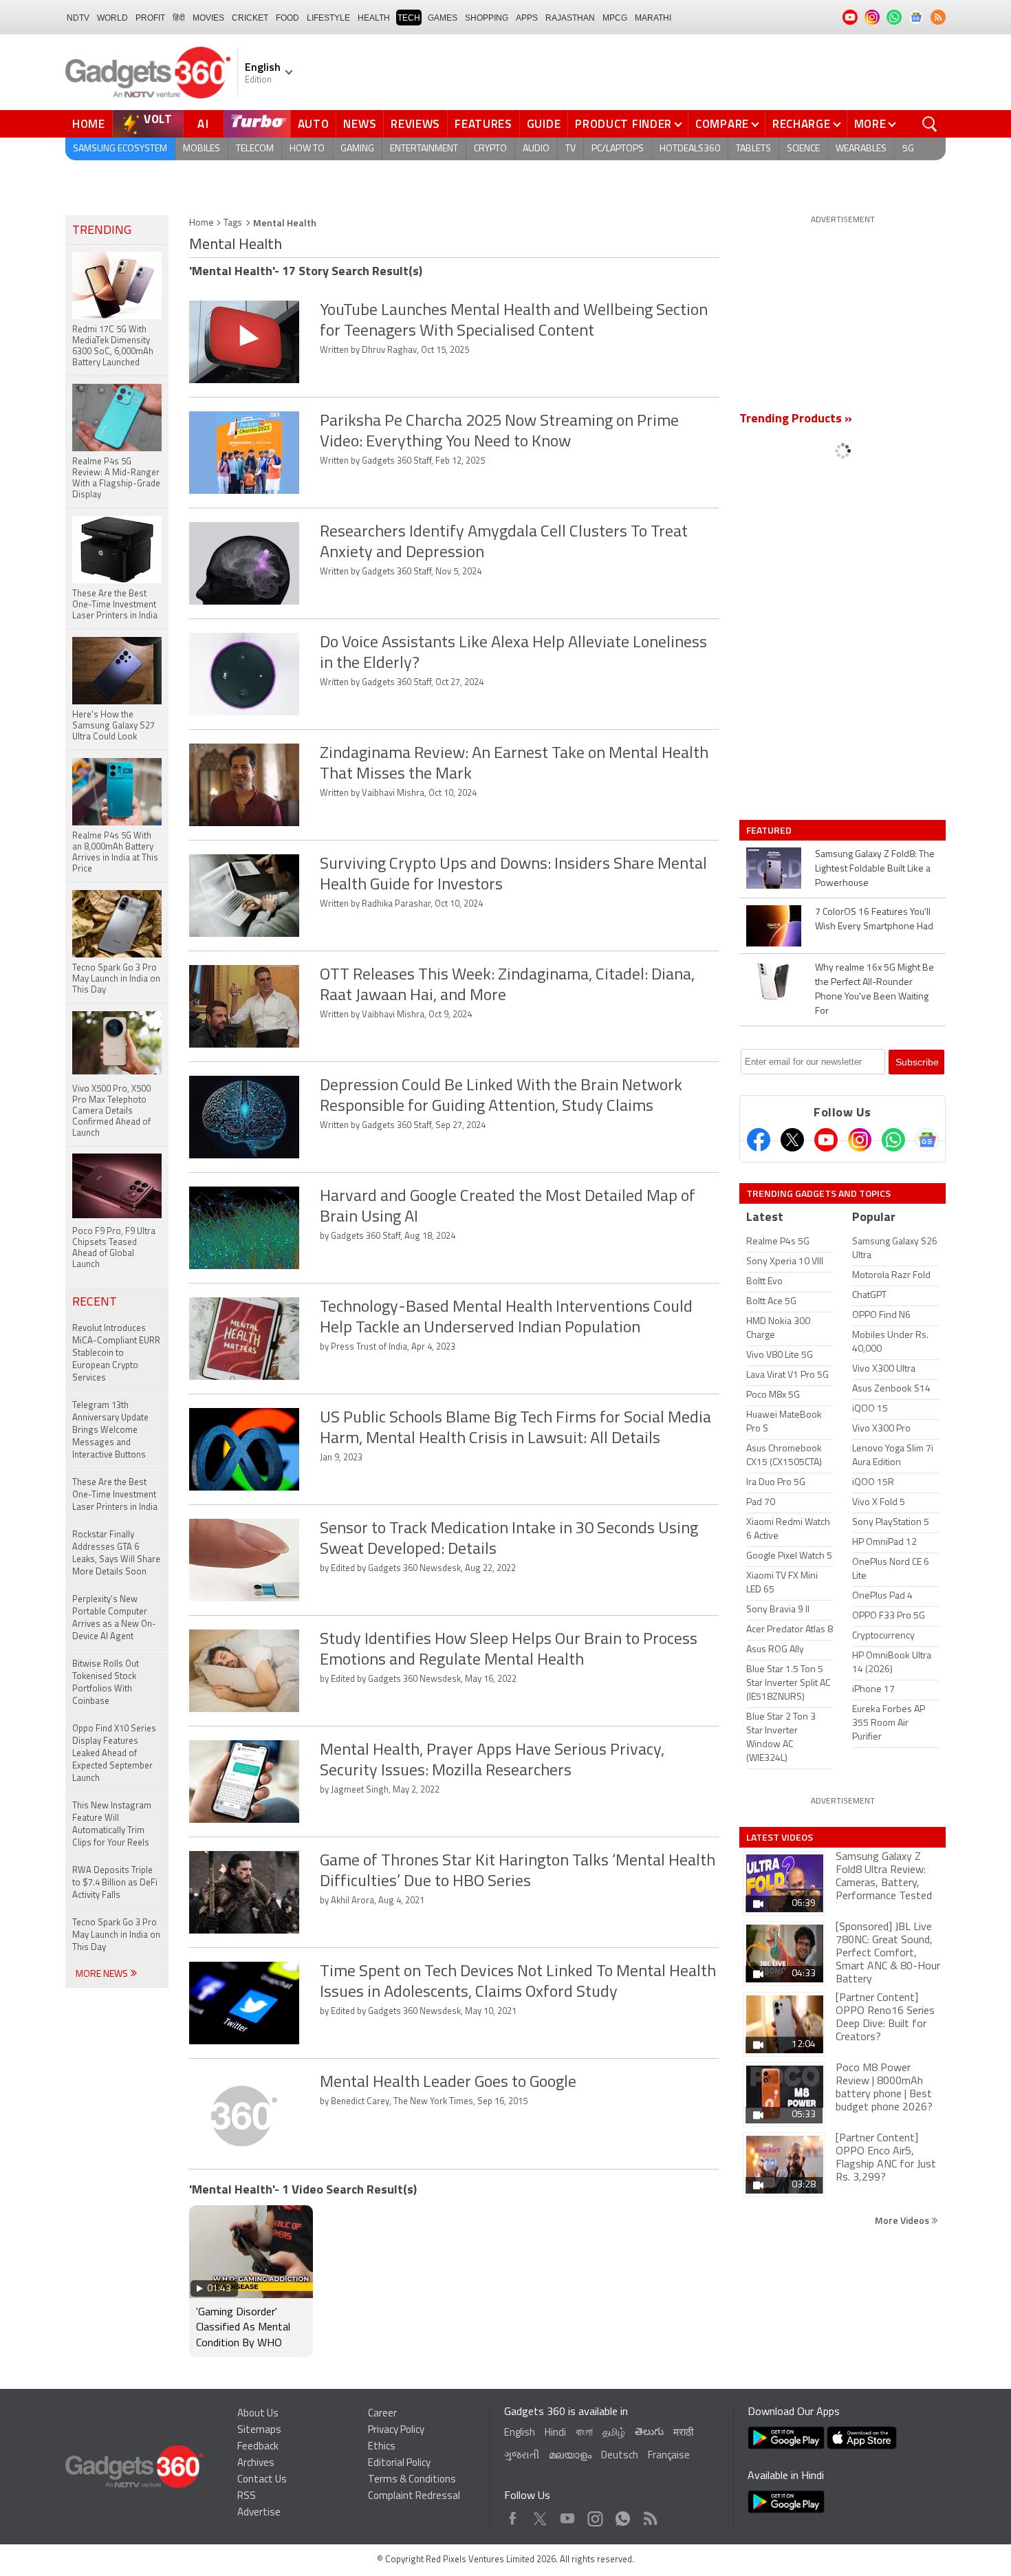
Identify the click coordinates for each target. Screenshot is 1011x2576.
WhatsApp (623, 2515)
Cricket (250, 18)
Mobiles (202, 149)
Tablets (753, 149)
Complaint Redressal (414, 2497)
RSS (247, 2497)
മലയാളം (570, 2456)
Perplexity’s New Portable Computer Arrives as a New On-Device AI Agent (114, 1618)
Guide (544, 124)
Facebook (513, 2515)
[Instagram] (860, 1140)
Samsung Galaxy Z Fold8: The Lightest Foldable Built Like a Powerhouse (875, 869)
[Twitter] (792, 1140)
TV (570, 149)
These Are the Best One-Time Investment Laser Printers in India (115, 1495)
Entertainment (424, 149)
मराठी (683, 2433)
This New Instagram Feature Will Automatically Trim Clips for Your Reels (112, 1825)
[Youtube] (826, 1140)
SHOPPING (487, 18)
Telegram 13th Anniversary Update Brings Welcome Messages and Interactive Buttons (110, 1430)
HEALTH (374, 18)
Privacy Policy (396, 2431)
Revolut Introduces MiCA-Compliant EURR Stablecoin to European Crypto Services (116, 1353)
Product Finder (623, 124)
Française (669, 2456)
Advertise (259, 2513)
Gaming (357, 149)
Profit (150, 18)
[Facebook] (759, 1140)
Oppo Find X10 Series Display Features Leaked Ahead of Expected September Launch (114, 1754)
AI (204, 124)
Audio (536, 149)
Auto (314, 124)
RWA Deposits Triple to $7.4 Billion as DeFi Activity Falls (115, 1883)
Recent (95, 1303)
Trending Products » (796, 420)
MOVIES (208, 18)
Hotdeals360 (690, 149)
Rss (649, 2515)
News (360, 124)
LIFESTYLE (328, 18)
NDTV (78, 18)
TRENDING (102, 231)
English (520, 2433)
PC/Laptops (618, 149)
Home (89, 124)
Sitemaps (259, 2431)
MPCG (615, 18)
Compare (722, 124)
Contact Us (262, 2480)
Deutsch (620, 2456)
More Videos (903, 2220)
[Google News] (927, 1140)
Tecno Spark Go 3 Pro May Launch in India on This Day (116, 1935)
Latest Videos (780, 1837)
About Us (258, 2414)
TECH (409, 18)
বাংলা (584, 2433)
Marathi (653, 18)
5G (908, 149)
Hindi (555, 2433)
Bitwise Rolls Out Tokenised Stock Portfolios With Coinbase (106, 1683)
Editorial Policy (399, 2464)
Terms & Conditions (412, 2480)
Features (483, 124)
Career (382, 2414)
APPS (527, 18)
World (112, 18)
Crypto (490, 149)
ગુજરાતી (522, 2456)
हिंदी (179, 18)
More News (103, 1974)
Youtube (568, 2515)
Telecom (255, 149)
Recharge (802, 124)
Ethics (382, 2447)
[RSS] (938, 17)
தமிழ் (614, 2433)
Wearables (861, 149)
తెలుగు (649, 2433)
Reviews (415, 124)
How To (307, 149)
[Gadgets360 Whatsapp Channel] (893, 1140)
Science (803, 149)
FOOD (287, 18)
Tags (233, 223)
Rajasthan (570, 18)
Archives (256, 2464)
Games (443, 18)
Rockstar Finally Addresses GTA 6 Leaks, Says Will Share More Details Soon (116, 1554)
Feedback (258, 2447)
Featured (770, 830)
